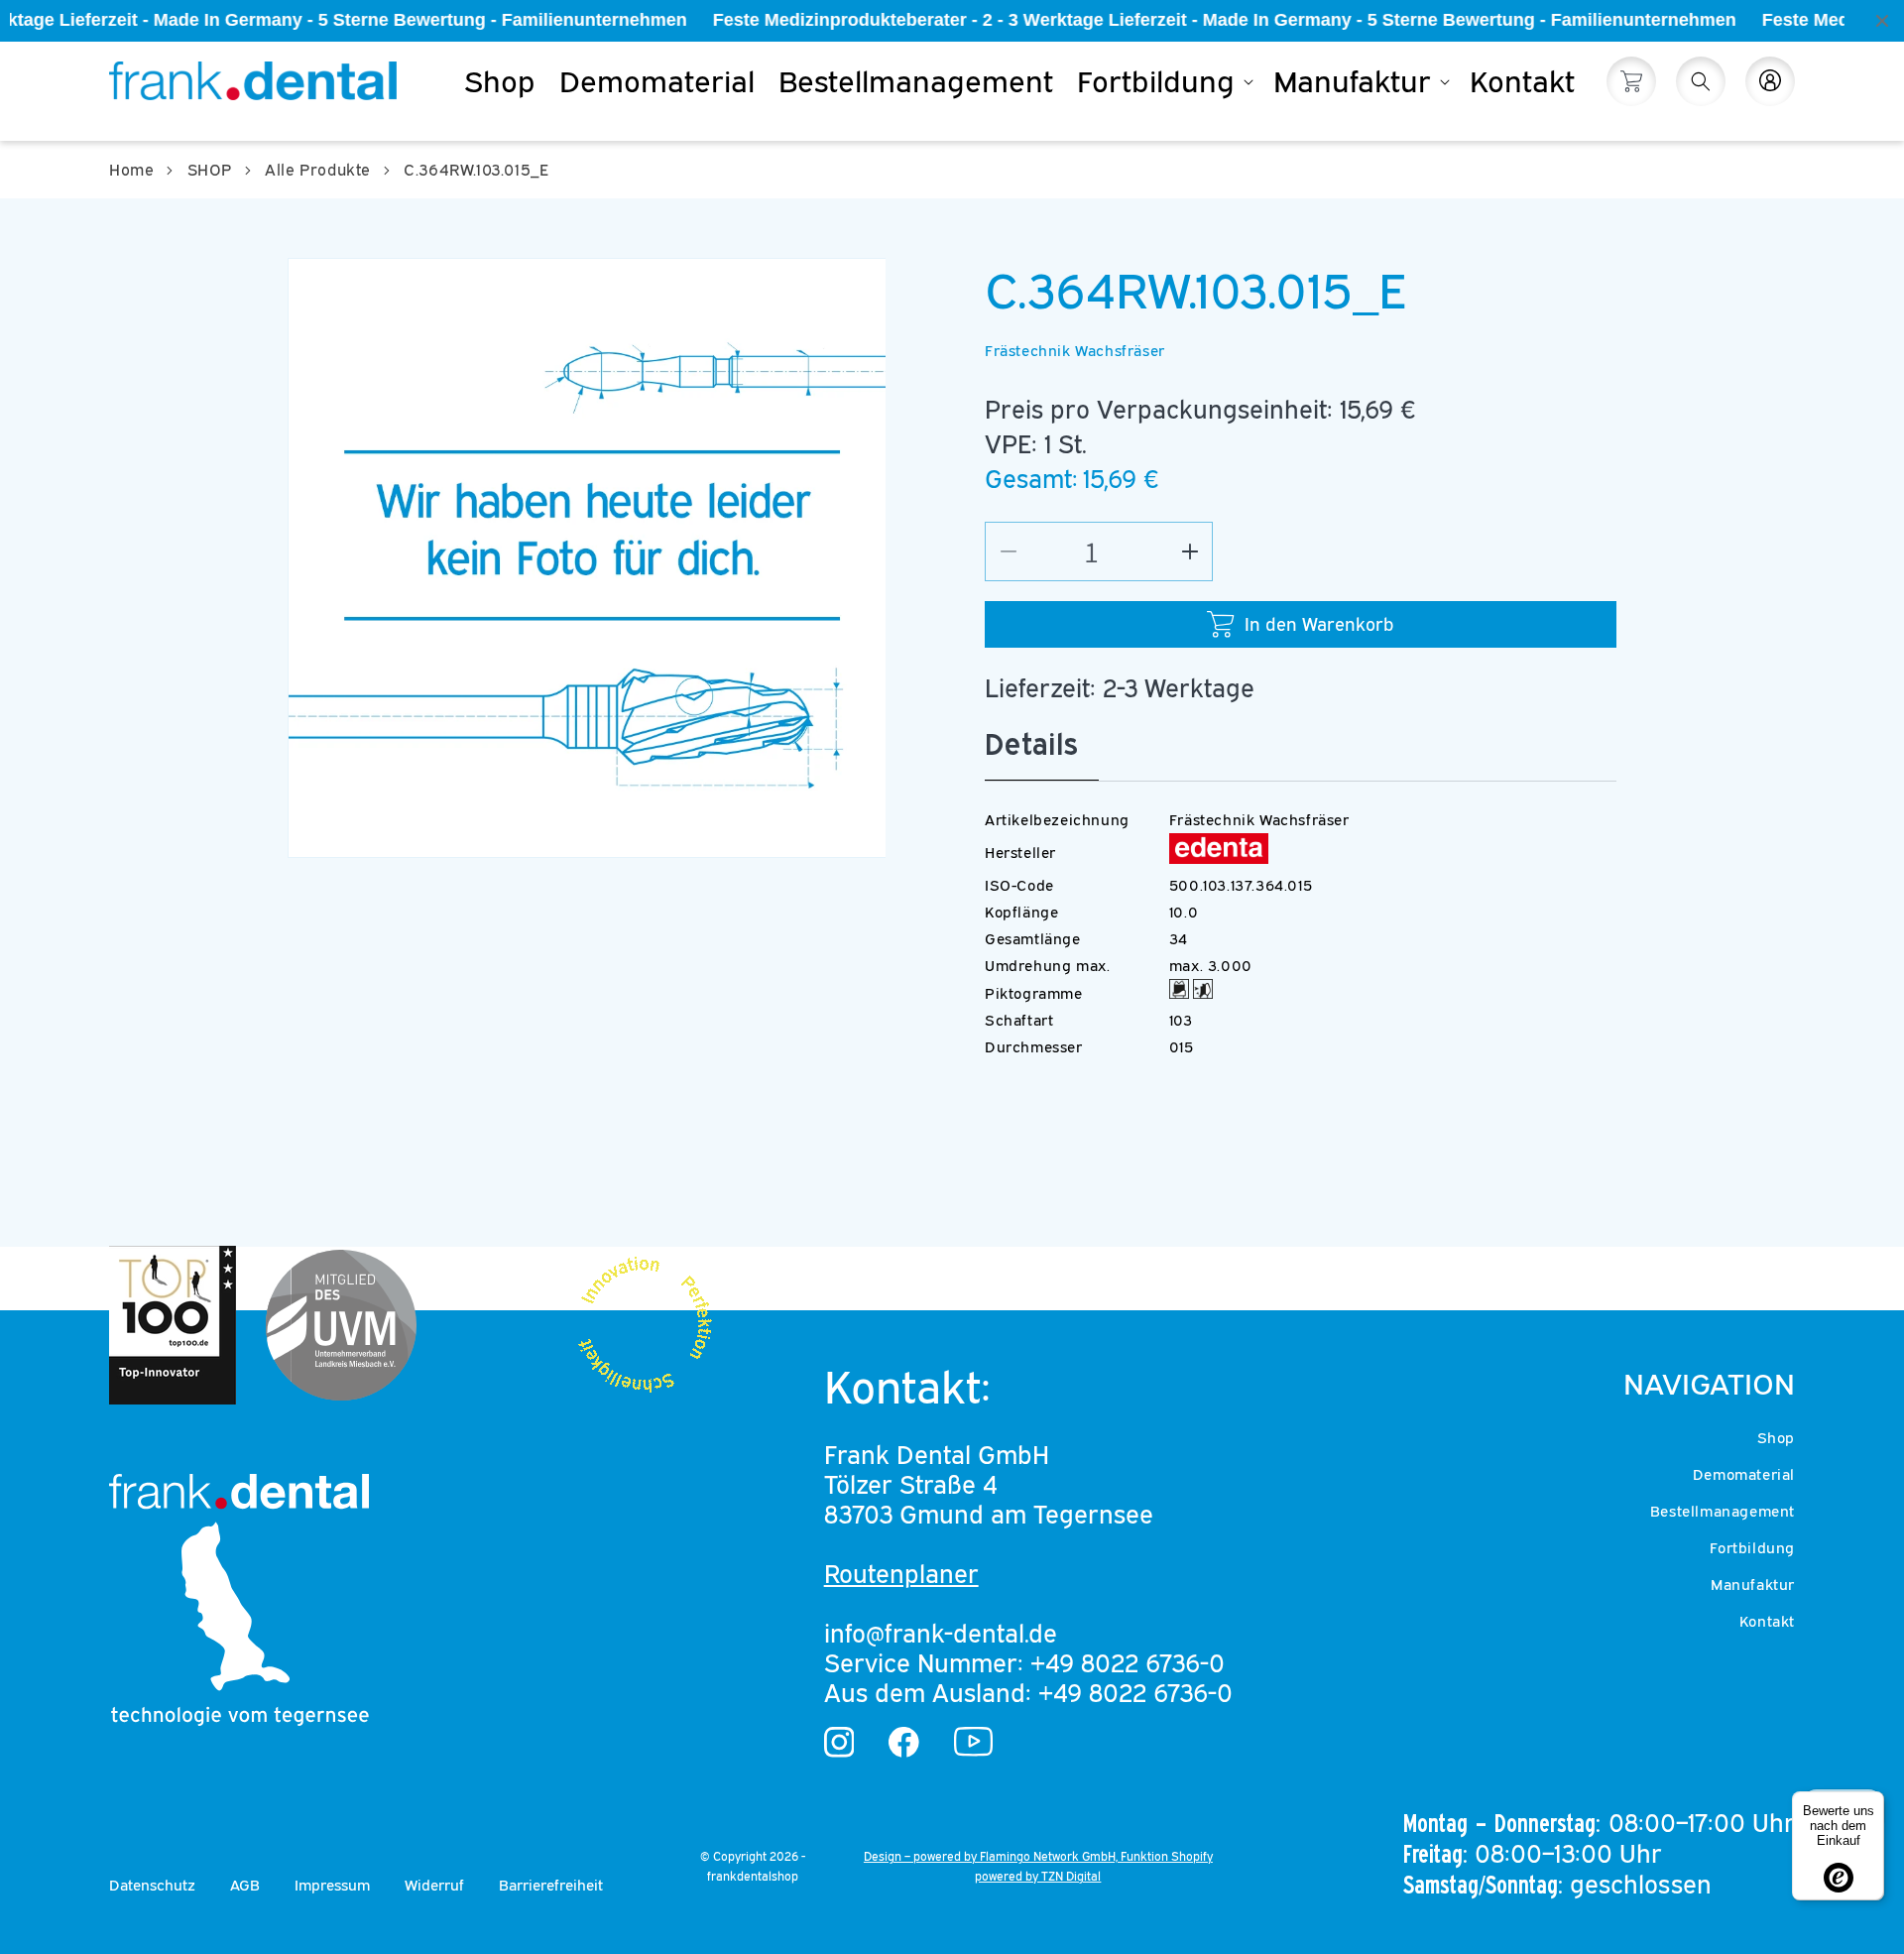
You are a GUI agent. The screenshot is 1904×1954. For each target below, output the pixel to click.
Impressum (332, 1885)
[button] (1163, 81)
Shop (1776, 1437)
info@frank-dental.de (941, 1633)
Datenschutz (152, 1885)
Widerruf (434, 1885)
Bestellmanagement (1723, 1511)
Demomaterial (1744, 1474)
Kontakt (1767, 1621)
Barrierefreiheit (551, 1885)
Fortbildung (1752, 1547)
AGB (245, 1885)
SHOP (210, 170)
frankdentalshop (753, 1876)
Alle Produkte (318, 170)
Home (131, 170)
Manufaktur (1753, 1584)
